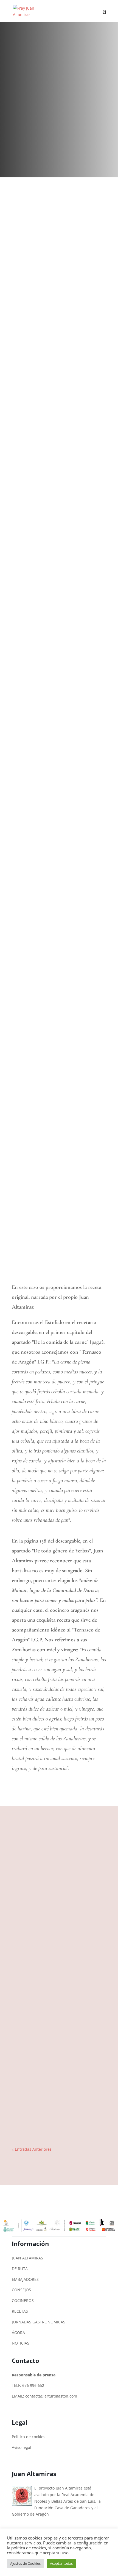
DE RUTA (20, 2269)
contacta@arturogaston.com (51, 2396)
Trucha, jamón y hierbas (38, 2032)
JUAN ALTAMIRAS (27, 2258)
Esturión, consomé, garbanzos (43, 2137)
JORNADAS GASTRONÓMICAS (39, 2322)
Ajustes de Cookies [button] (25, 2563)
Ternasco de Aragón (35, 2111)
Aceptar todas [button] (61, 2563)
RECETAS (20, 2311)
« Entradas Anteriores (32, 2149)
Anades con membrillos (37, 1902)
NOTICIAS (21, 2343)
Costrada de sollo (32, 1954)
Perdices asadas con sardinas (42, 1980)
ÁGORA (18, 2333)
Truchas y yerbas (32, 1928)
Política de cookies (29, 2437)
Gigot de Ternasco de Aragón (43, 2007)
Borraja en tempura (34, 2058)
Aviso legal (22, 2447)
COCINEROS (23, 2300)
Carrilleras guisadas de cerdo (42, 2085)
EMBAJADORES (25, 2279)
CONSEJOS (21, 2290)
